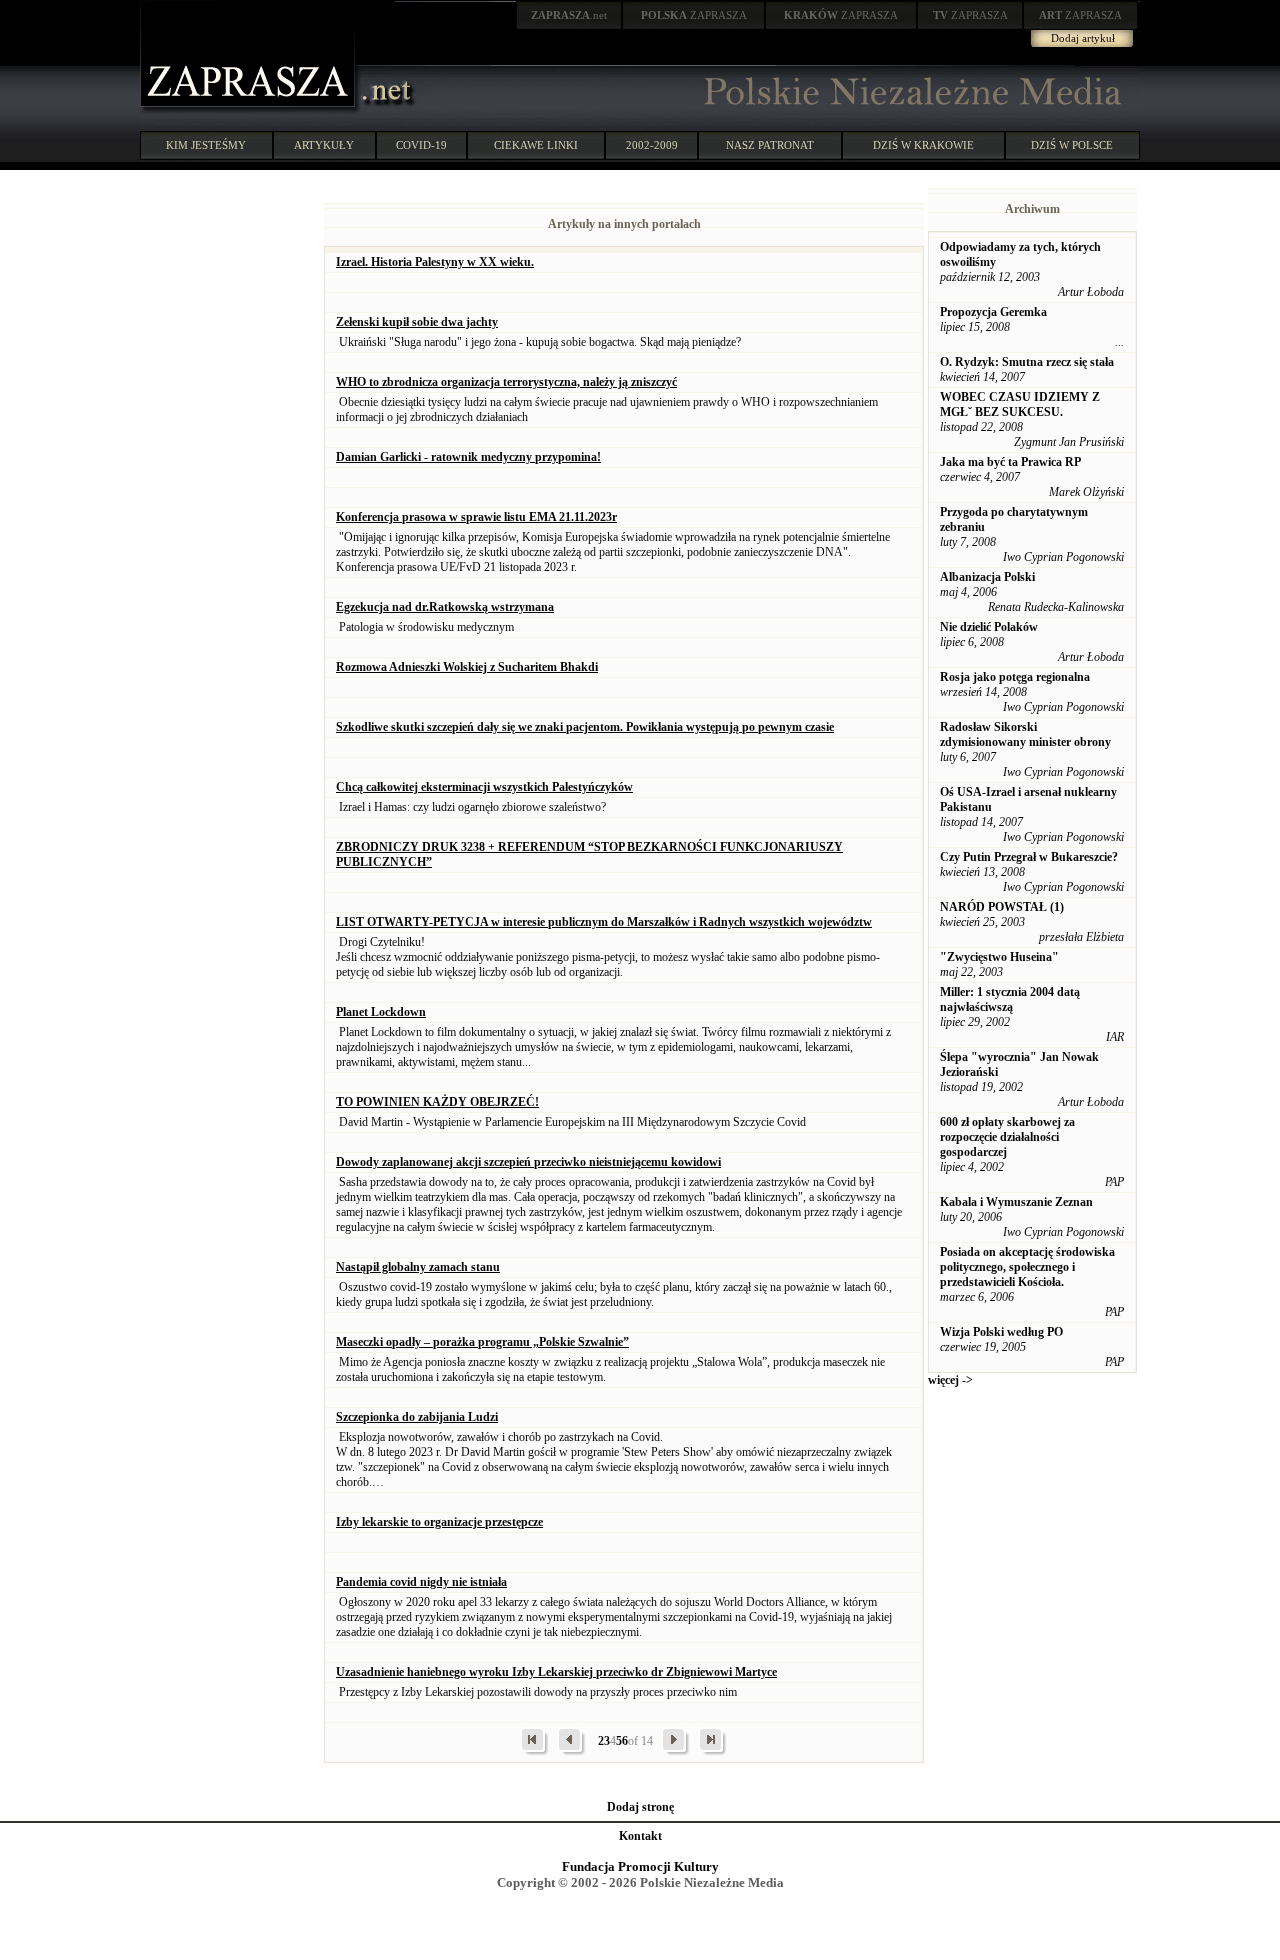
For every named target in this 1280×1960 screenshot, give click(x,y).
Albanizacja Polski (987, 577)
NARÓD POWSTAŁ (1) (1002, 907)
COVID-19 (421, 145)
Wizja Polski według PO (1001, 1332)
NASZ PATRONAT (770, 145)
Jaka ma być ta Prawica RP (1010, 462)
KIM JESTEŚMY (206, 145)
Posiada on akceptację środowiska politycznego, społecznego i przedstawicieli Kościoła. (1027, 1267)
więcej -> (950, 1380)
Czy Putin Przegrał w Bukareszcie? (1029, 857)
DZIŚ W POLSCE (1072, 145)
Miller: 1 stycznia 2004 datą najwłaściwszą (1010, 999)
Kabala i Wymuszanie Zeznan (1016, 1202)
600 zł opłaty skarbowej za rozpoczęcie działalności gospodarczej (1007, 1137)
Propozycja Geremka (993, 312)
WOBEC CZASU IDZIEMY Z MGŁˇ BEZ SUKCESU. (1020, 404)
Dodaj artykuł (1083, 38)
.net (569, 15)
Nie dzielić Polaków (989, 627)
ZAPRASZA (694, 15)
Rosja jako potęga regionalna (1015, 677)
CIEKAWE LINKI (536, 145)
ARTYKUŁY (324, 145)
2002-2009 (652, 145)
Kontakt (640, 1836)
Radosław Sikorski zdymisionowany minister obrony (1025, 734)
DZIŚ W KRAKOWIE (923, 145)
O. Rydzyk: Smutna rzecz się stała (1027, 362)
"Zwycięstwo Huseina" (999, 957)
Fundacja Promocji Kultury (640, 1866)
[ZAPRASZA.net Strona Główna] (250, 110)
